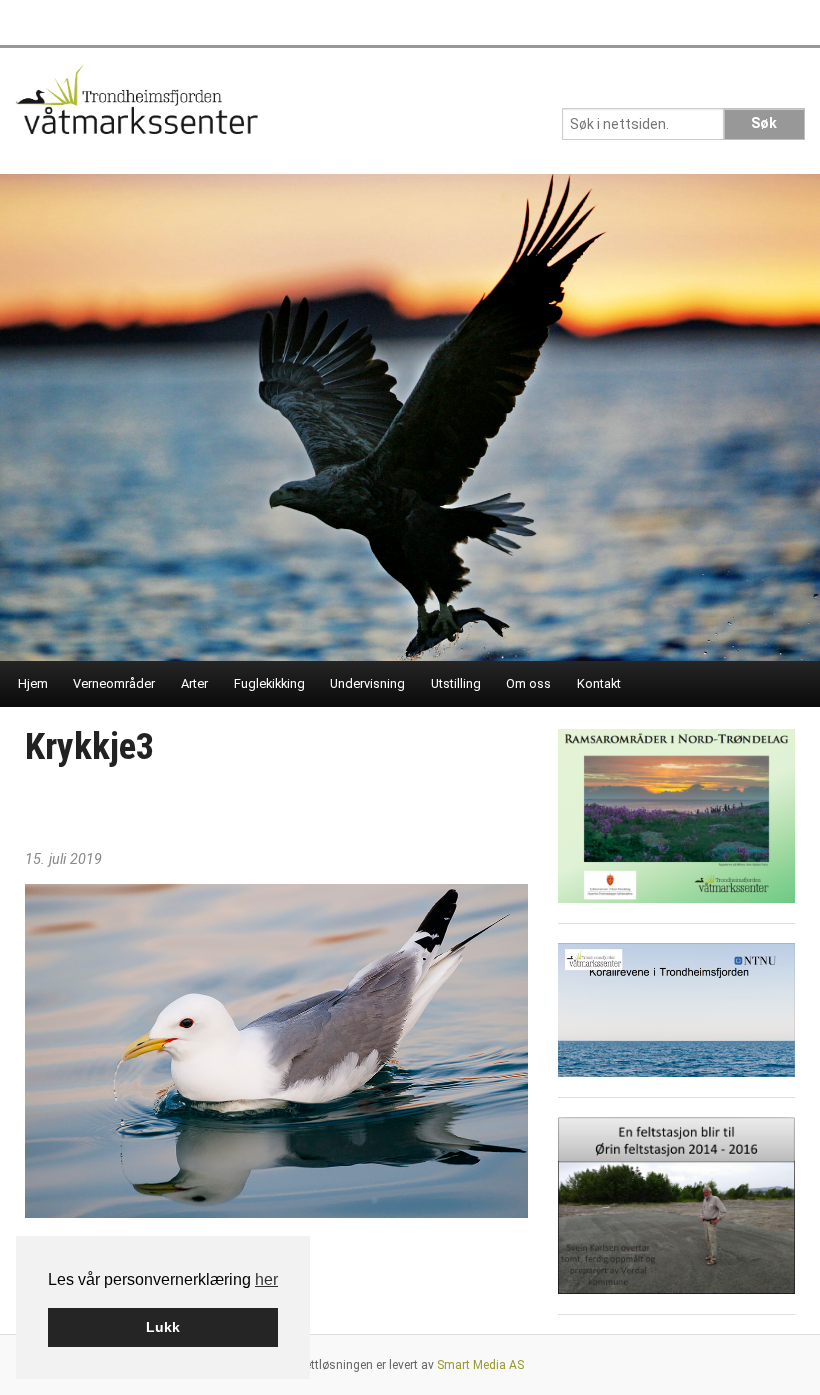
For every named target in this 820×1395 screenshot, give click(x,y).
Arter (194, 683)
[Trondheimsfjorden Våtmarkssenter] (136, 105)
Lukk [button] (163, 1327)
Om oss (528, 683)
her (266, 1279)
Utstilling (456, 683)
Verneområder (114, 683)
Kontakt (599, 683)
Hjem (33, 683)
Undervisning (367, 683)
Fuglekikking (269, 683)
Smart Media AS (480, 1365)
